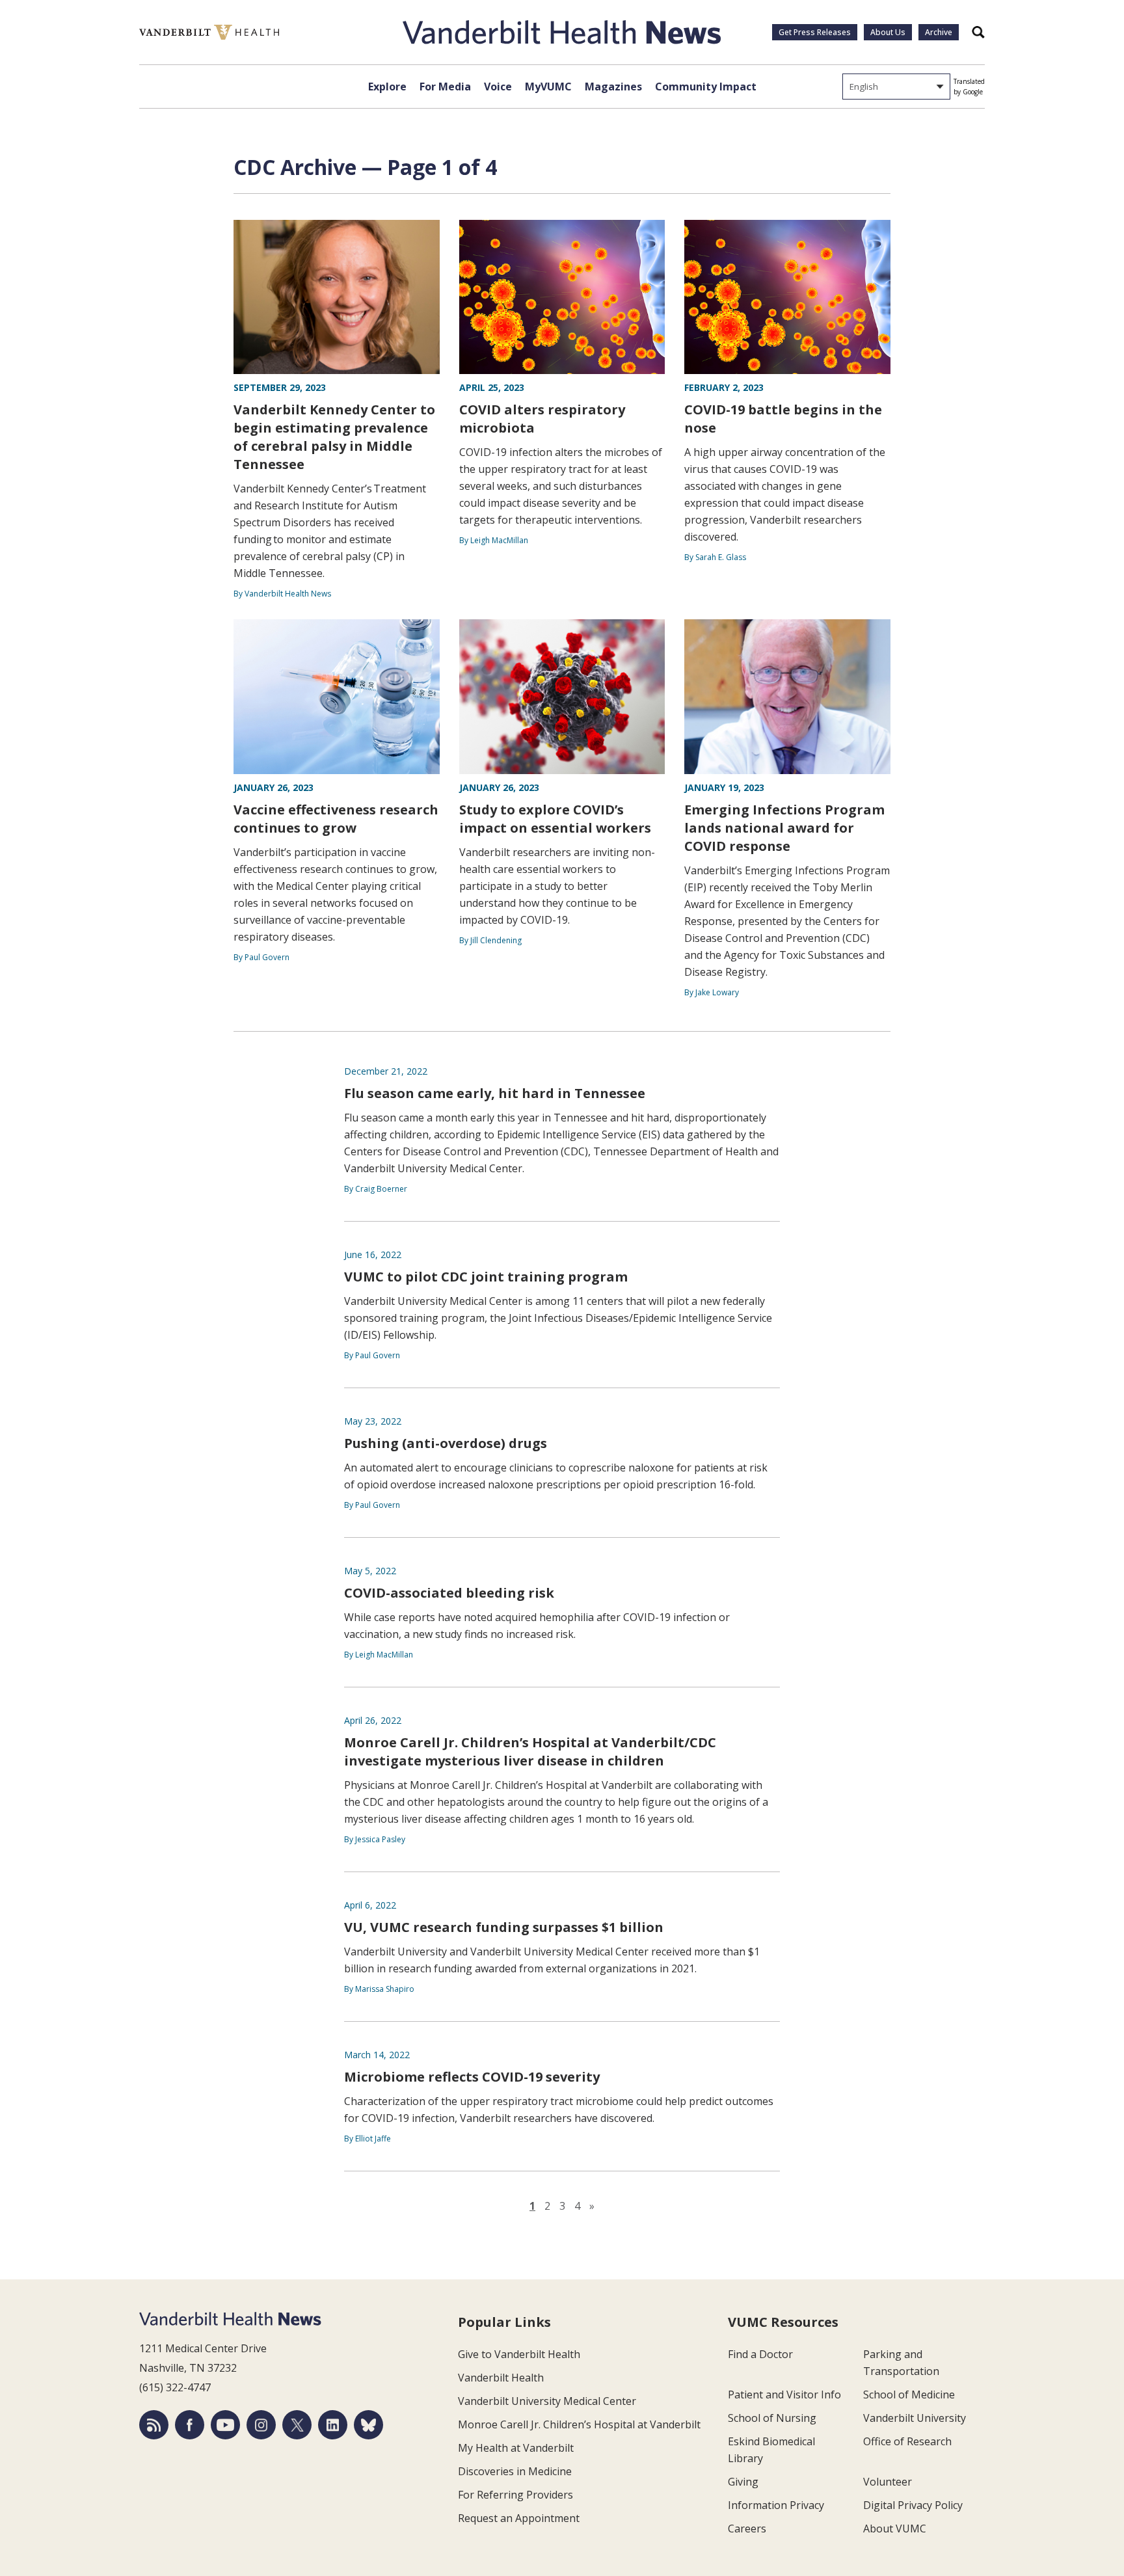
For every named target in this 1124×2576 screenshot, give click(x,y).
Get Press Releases (815, 32)
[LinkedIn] (333, 2425)
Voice (498, 87)
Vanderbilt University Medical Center (547, 2401)
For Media (445, 87)
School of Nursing (772, 2418)
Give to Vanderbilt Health (519, 2354)
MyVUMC (548, 87)
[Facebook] (190, 2425)
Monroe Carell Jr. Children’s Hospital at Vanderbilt (579, 2424)
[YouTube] (225, 2425)
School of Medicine (909, 2395)
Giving (743, 2482)
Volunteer (888, 2482)
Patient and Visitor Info (784, 2395)
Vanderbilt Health (501, 2378)
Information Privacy (776, 2505)
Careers (747, 2529)
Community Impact (706, 87)
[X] (297, 2425)
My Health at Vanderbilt (516, 2448)
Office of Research (907, 2441)
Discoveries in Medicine (515, 2471)
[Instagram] (261, 2425)
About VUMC (895, 2529)
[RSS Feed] (154, 2425)
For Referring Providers (515, 2495)
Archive (939, 32)
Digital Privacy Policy (913, 2505)
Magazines (613, 87)
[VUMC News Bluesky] (368, 2425)
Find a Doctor (760, 2354)
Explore (387, 87)
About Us (888, 32)
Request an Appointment (519, 2518)
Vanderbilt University (915, 2418)
